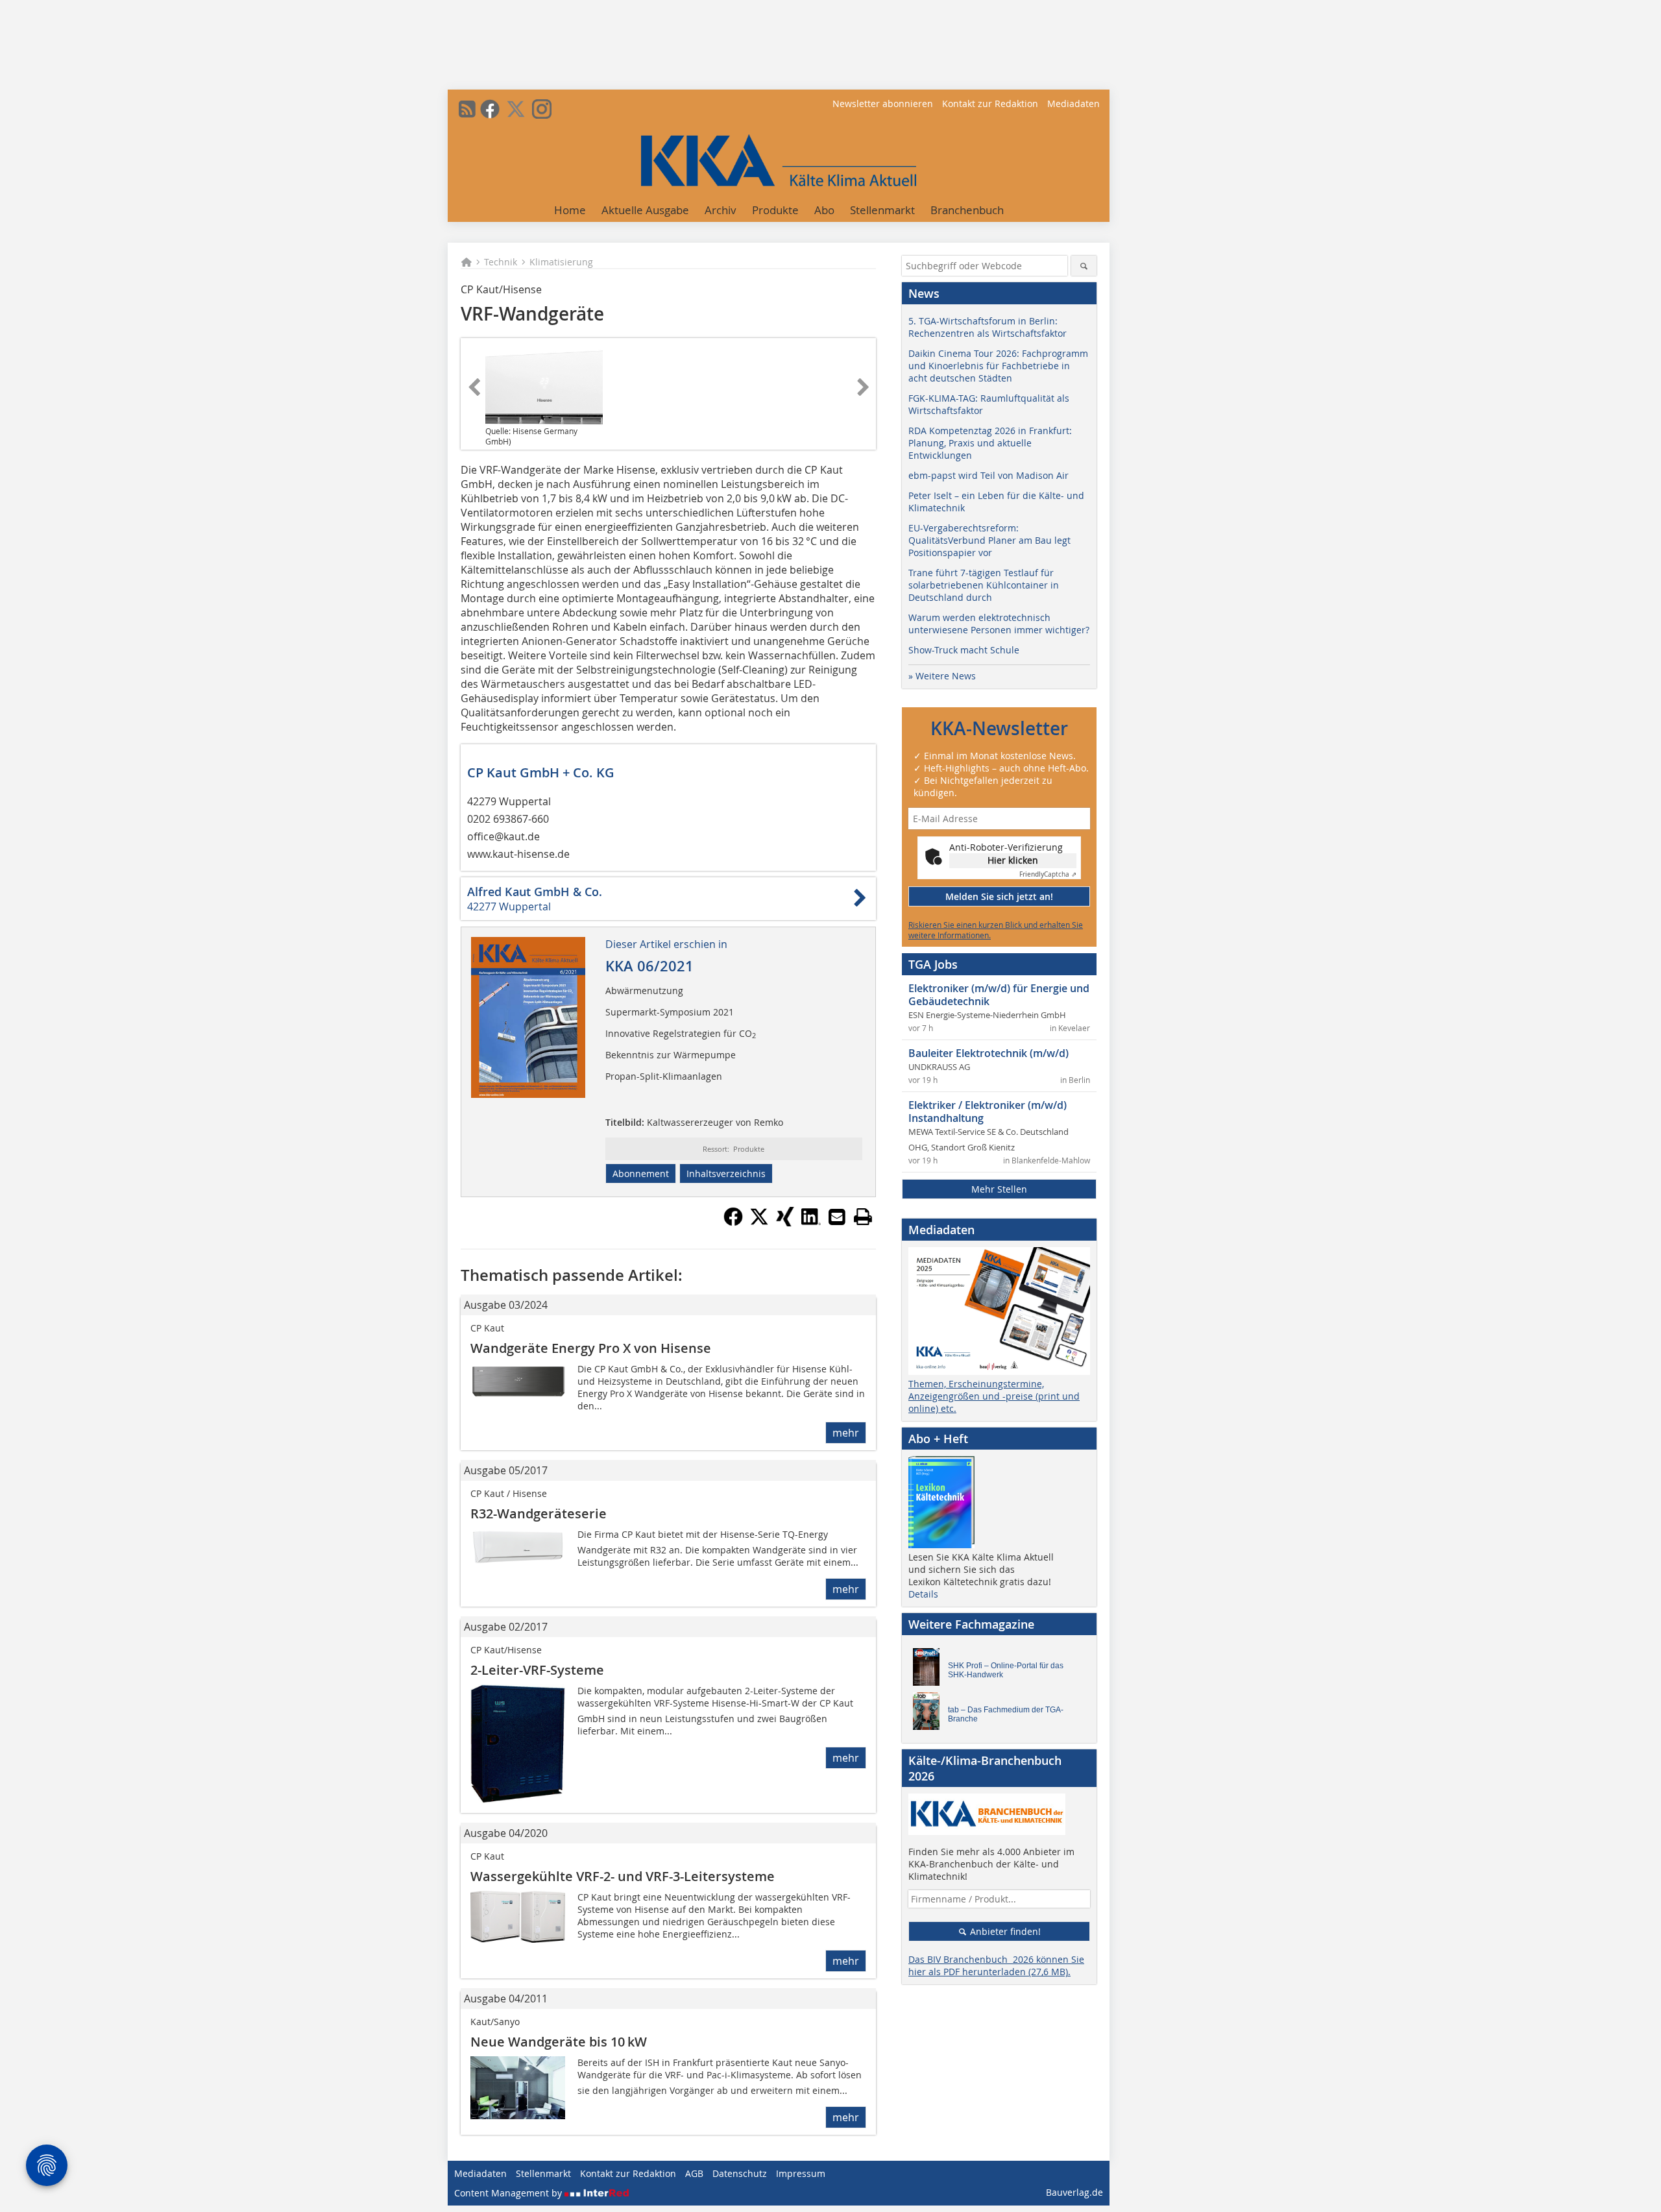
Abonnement (641, 1173)
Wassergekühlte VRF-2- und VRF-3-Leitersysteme (623, 1876)
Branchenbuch (967, 210)
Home (570, 210)
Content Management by (509, 2193)
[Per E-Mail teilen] (837, 1217)
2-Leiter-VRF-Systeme (537, 1670)
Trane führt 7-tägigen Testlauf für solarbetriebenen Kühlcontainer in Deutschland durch (984, 585)
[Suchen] (1084, 266)
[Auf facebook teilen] (733, 1222)
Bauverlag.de (1074, 2192)
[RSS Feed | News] (467, 109)
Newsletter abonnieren (883, 103)
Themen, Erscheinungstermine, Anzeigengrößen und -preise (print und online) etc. (994, 1396)
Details (923, 1594)
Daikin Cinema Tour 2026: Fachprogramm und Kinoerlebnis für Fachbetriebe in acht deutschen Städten (998, 366)
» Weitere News (942, 676)
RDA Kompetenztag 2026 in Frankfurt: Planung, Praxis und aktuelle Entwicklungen (990, 443)
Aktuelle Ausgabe (645, 210)
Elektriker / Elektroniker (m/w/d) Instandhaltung (988, 1112)
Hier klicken (1013, 860)
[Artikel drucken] (863, 1217)
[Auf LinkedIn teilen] (811, 1222)
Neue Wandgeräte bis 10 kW (559, 2042)
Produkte (775, 210)
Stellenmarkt (882, 210)
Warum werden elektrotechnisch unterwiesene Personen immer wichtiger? (999, 624)
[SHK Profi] (930, 1670)
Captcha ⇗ (1048, 874)
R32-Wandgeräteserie (539, 1513)
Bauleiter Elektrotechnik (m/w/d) (988, 1053)
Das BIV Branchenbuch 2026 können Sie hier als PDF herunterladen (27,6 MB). (996, 1965)
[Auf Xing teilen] (785, 1222)
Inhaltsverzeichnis (726, 1173)
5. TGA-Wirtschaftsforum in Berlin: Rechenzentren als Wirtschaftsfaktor (988, 327)
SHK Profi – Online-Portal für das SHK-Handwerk (1006, 1670)
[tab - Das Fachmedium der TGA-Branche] (930, 1714)
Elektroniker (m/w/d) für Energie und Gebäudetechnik (999, 995)
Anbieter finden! (1004, 1931)
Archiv (721, 210)
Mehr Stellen (999, 1189)
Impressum (801, 2173)
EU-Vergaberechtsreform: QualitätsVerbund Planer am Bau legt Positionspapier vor (989, 540)
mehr (846, 1433)
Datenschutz (740, 2173)
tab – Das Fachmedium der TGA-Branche (1006, 1714)
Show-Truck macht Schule (964, 650)
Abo (824, 210)
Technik (501, 262)
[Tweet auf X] (759, 1222)
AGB (694, 2173)
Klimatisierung (561, 262)
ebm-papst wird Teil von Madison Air (988, 475)
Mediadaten (1073, 103)
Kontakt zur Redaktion (990, 103)
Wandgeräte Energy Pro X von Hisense (591, 1348)
